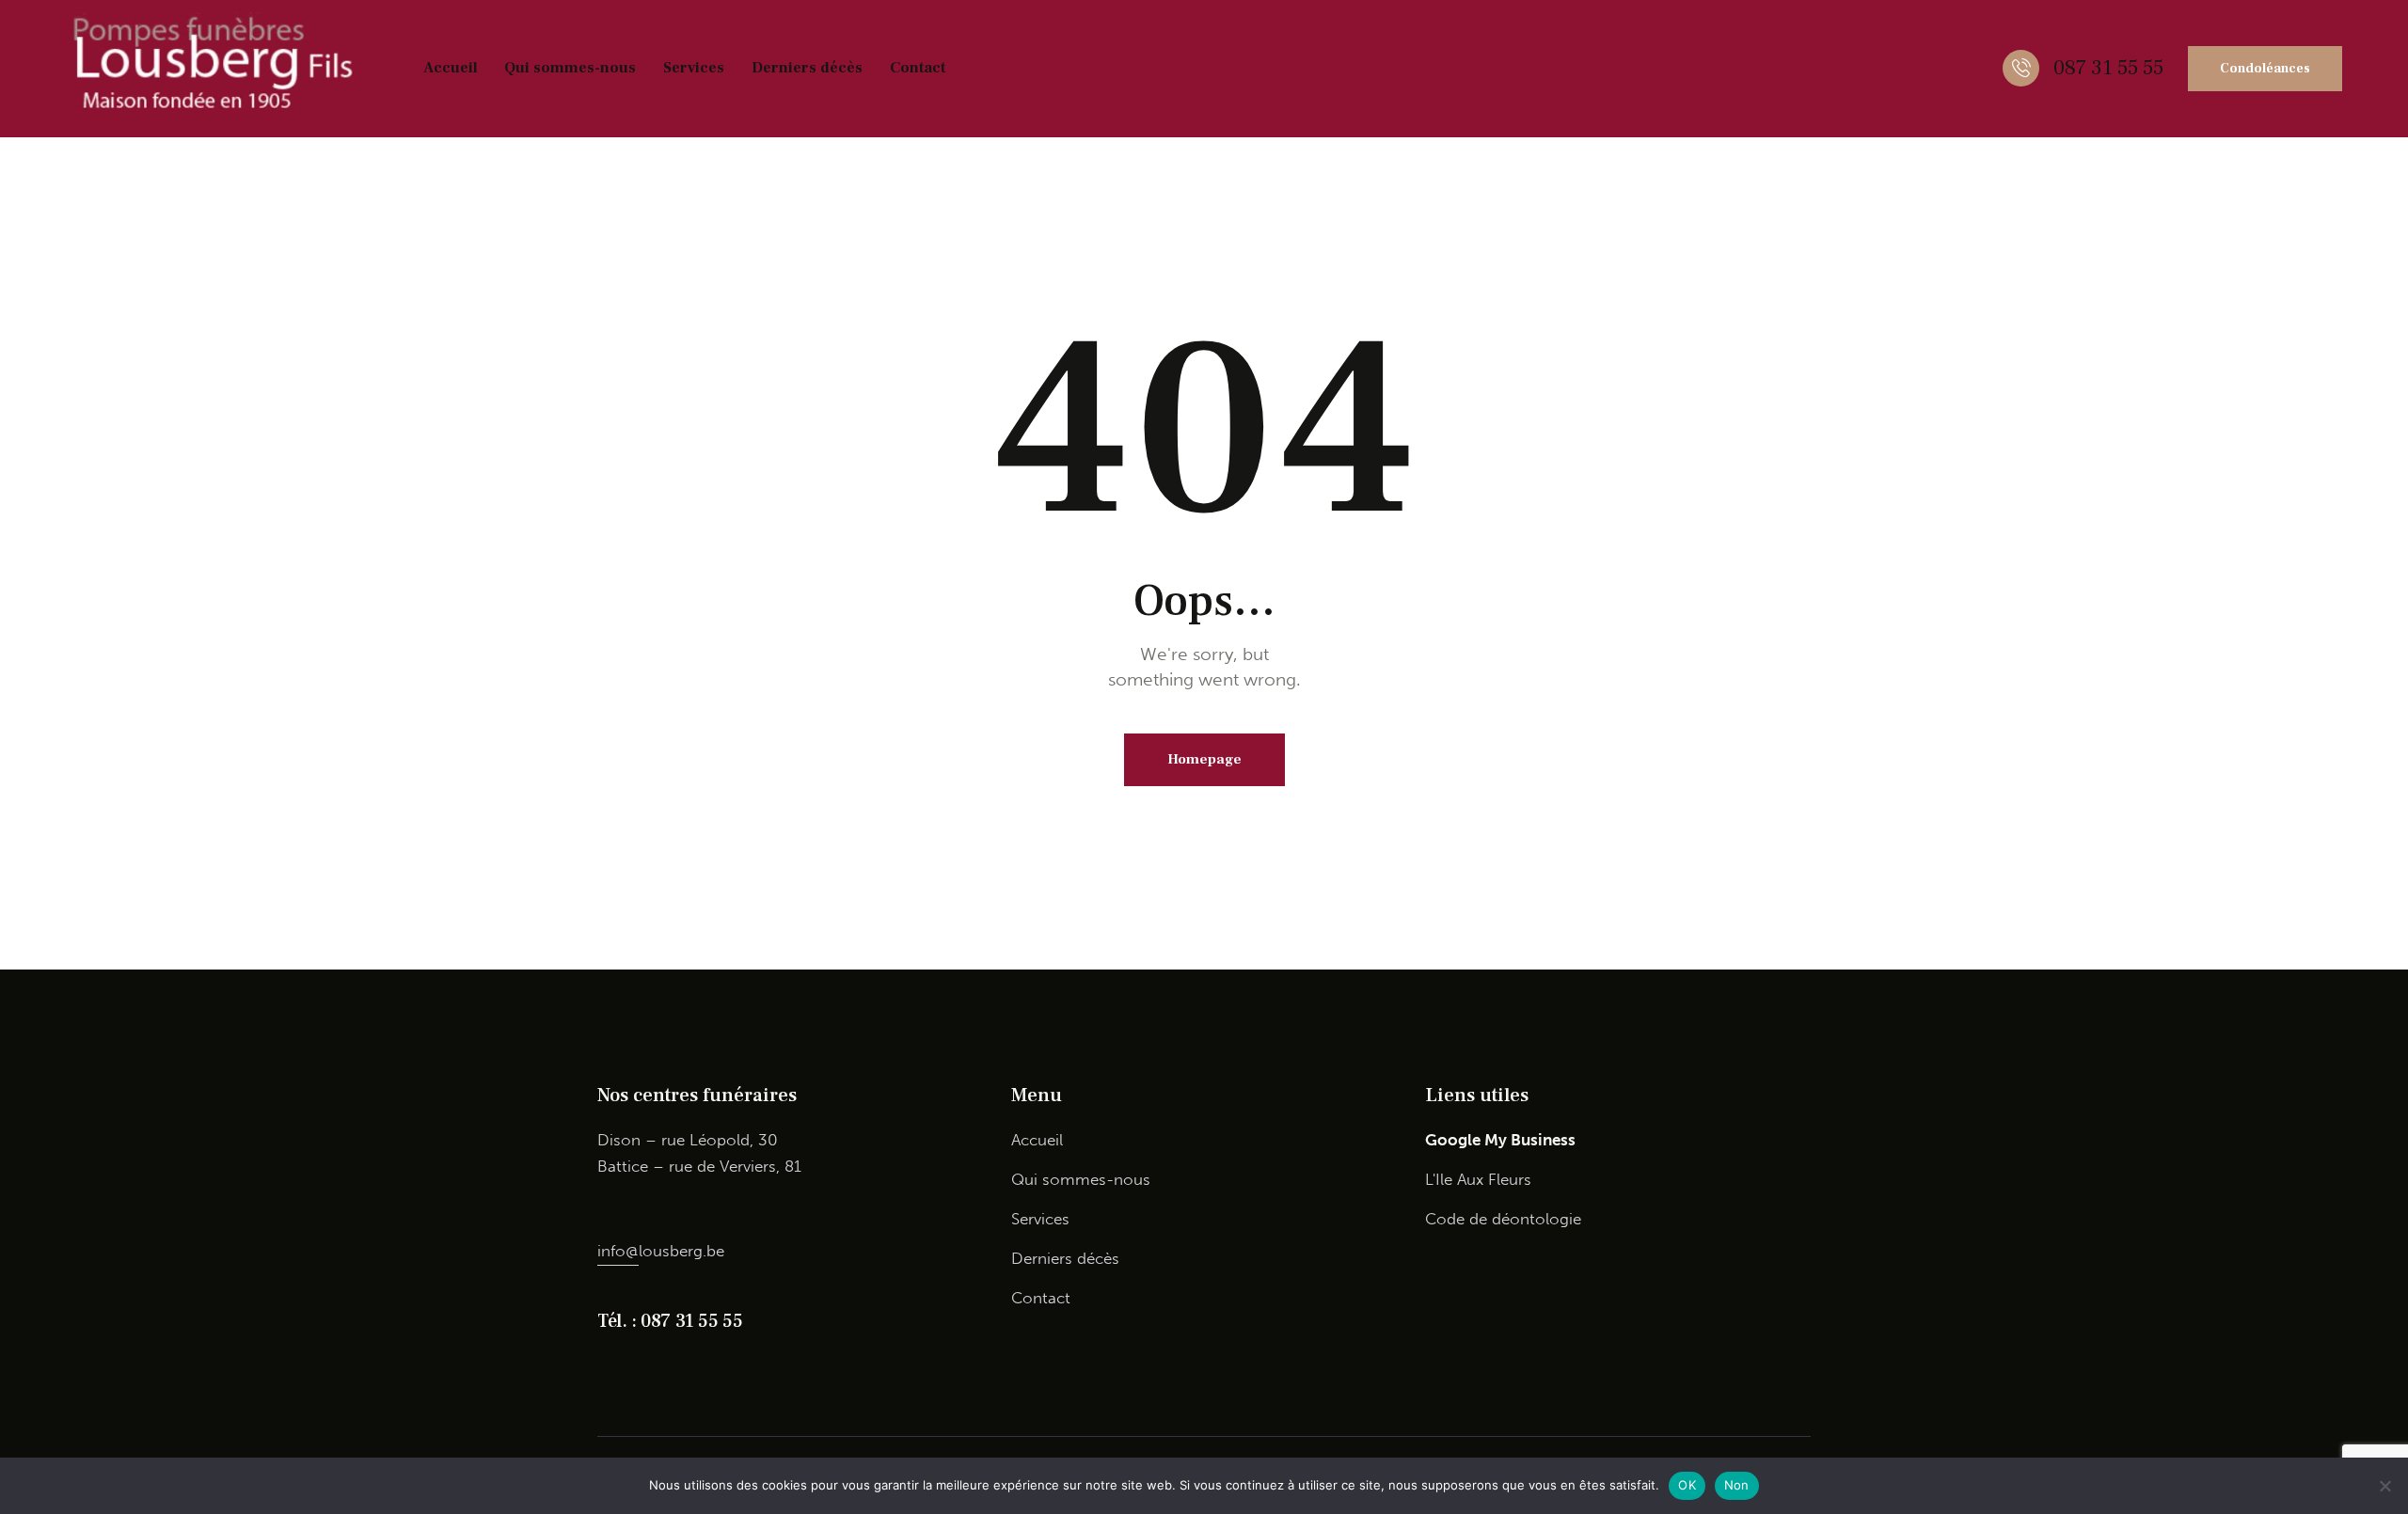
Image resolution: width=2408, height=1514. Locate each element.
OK (1687, 1485)
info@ (618, 1251)
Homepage (1204, 759)
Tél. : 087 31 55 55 (670, 1321)
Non (1737, 1485)
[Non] (2384, 1486)
